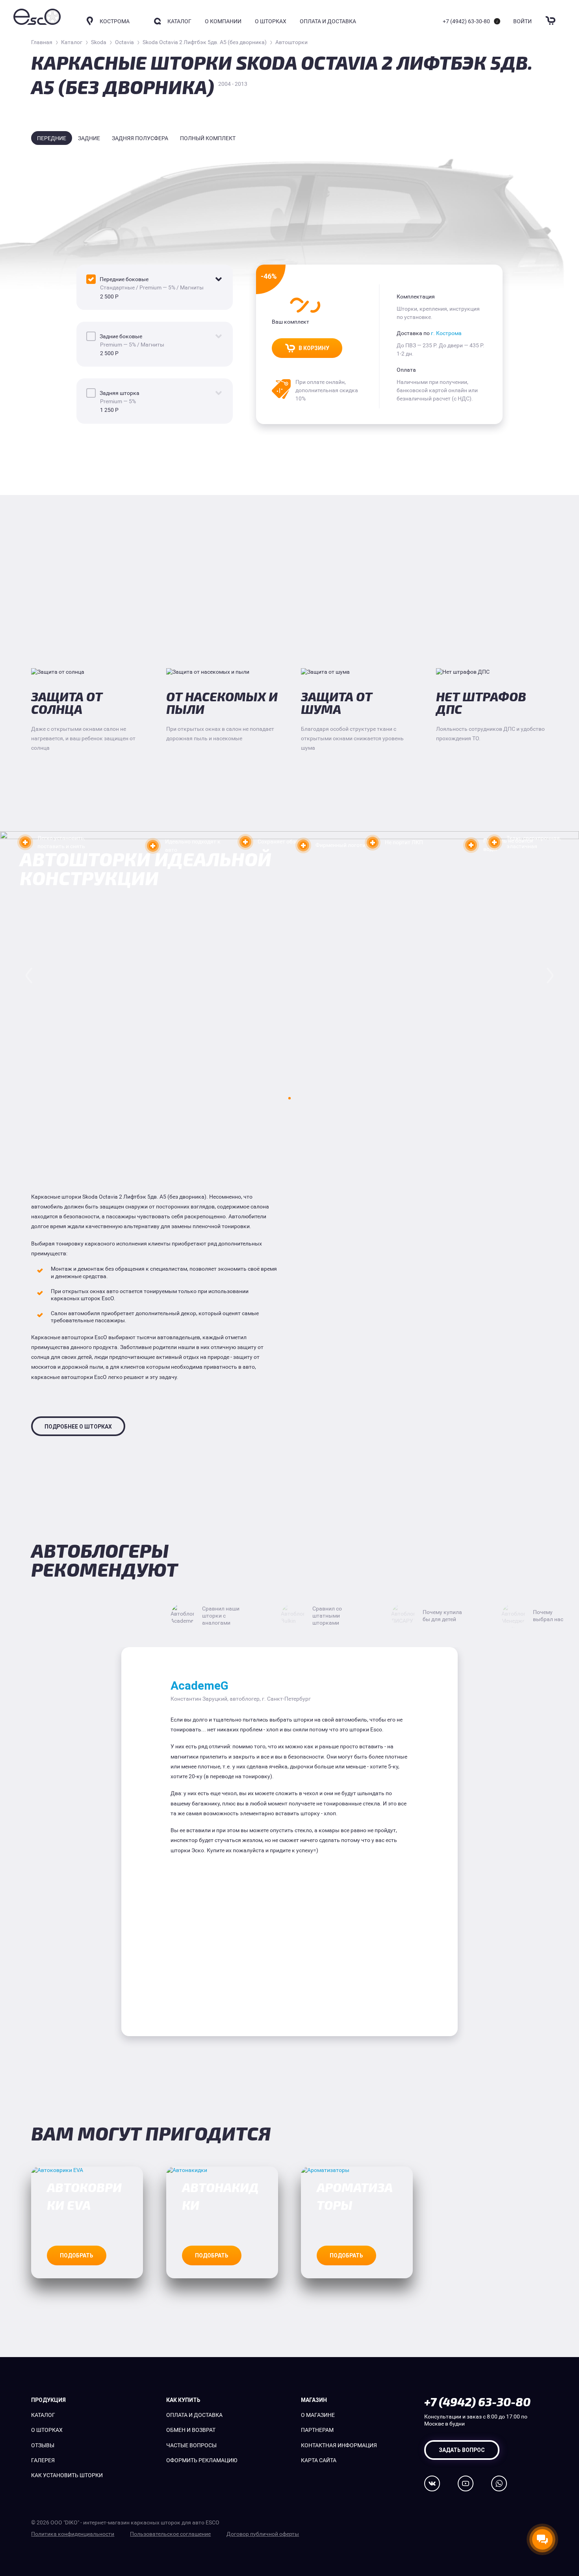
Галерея (43, 2460)
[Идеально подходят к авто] (153, 846)
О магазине (318, 2415)
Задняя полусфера (140, 138)
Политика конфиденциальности (73, 2534)
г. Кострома (446, 333)
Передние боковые (124, 279)
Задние (89, 138)
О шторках (271, 21)
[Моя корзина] (551, 16)
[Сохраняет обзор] (245, 842)
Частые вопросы (191, 2445)
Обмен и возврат (191, 2430)
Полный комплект (208, 138)
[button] (289, 1098)
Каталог (43, 2415)
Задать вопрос (462, 2450)
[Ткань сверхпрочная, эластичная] (494, 842)
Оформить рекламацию (202, 2460)
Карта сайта (319, 2460)
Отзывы (43, 2445)
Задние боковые (121, 336)
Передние (52, 138)
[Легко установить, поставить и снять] (25, 842)
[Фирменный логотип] (303, 845)
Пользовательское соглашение (170, 2534)
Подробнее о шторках (78, 1427)
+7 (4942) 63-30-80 (466, 21)
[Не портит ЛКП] (373, 843)
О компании (223, 21)
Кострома (115, 21)
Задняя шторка (120, 393)
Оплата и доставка (328, 21)
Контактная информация (339, 2445)
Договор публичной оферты (263, 2534)
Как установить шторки (67, 2475)
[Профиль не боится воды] (471, 845)
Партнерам (317, 2430)
